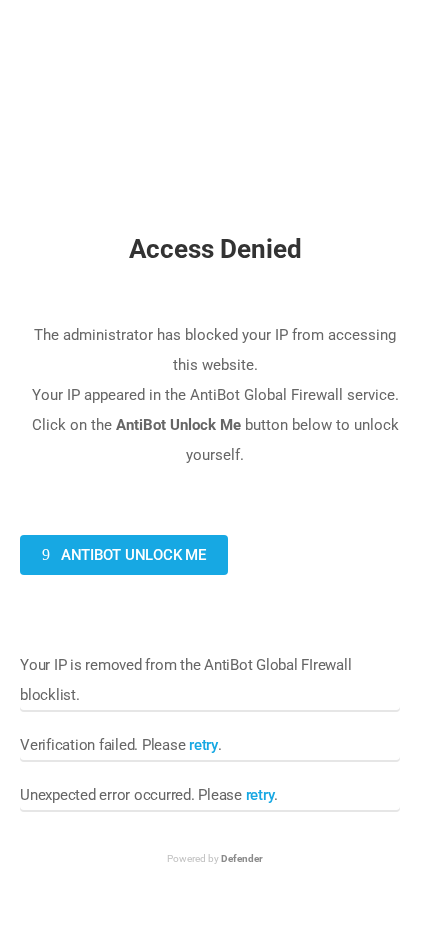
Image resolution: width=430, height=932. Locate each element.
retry (203, 745)
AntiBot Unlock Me (131, 555)
